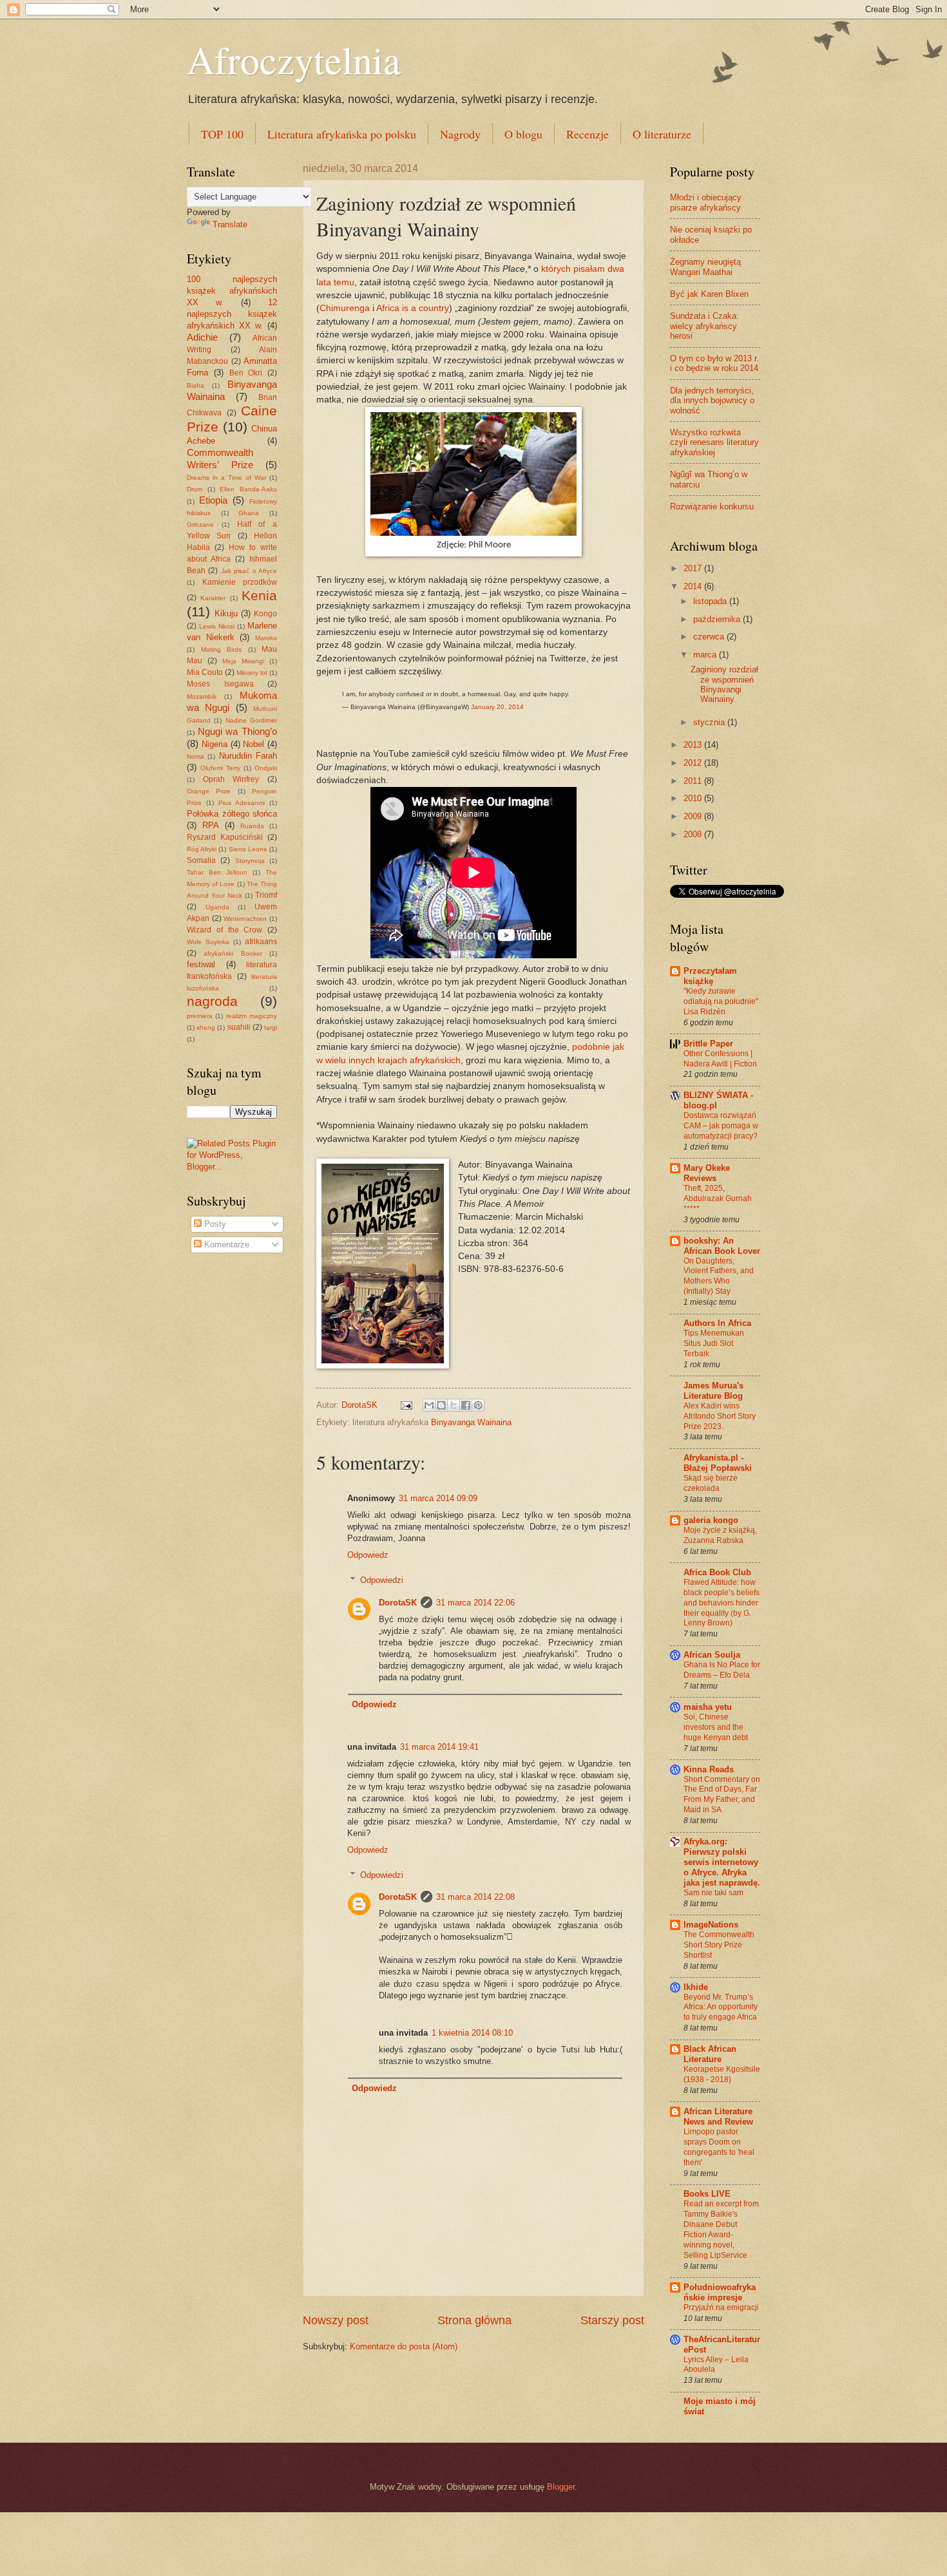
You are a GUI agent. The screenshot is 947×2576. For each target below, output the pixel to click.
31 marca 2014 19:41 (439, 1747)
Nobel (253, 744)
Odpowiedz (368, 1555)
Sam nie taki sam (713, 1893)
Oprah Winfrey (231, 779)
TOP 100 (222, 134)
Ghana (249, 513)
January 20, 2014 (497, 707)
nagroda (212, 1001)
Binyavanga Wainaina (471, 1422)
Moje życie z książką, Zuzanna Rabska (720, 1535)
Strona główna (474, 2320)
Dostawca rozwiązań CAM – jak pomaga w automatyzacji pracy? (721, 1126)
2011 (694, 781)
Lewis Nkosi (217, 626)
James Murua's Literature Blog (713, 1391)
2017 (694, 568)
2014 (694, 586)
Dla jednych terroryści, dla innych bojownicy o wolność (712, 401)
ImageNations (711, 1925)
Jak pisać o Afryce (249, 571)
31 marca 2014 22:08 (475, 1897)
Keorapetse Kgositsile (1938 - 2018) (722, 2074)
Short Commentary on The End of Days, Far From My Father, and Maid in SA (722, 1795)
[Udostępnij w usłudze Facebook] (466, 1405)
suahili (239, 1027)
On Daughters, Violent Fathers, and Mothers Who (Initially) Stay (719, 1276)
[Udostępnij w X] (454, 1405)
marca (706, 655)
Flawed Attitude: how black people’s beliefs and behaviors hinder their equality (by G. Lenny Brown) (722, 1603)
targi (271, 1028)
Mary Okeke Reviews (707, 1173)
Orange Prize (209, 791)
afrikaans (261, 942)
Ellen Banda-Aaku (248, 489)
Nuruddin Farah (248, 756)
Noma (196, 756)
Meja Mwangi (243, 661)
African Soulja (712, 1655)
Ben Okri (246, 373)
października (718, 619)
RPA (211, 825)
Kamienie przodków (240, 582)
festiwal (201, 964)
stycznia (710, 722)
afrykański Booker (233, 953)
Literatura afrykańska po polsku (342, 134)
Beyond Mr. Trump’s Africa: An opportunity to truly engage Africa (721, 2007)
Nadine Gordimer (251, 720)
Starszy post (612, 2320)
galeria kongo (711, 1520)
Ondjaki (266, 768)
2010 (694, 798)
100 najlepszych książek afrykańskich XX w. (232, 291)
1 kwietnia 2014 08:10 (472, 2033)
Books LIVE (707, 2194)
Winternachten (245, 919)
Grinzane (200, 525)
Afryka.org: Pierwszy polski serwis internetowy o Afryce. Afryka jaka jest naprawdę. (722, 1862)
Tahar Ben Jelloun (217, 872)
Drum (195, 489)
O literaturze (662, 134)
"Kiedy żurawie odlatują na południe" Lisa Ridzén (721, 1001)
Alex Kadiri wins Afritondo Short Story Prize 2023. (720, 1416)
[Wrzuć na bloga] (441, 1405)
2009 (694, 816)
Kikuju (226, 613)
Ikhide (696, 1987)
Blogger (561, 2487)
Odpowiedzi (382, 1580)
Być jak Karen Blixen (709, 294)
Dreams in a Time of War (226, 478)
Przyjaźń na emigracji (721, 2307)
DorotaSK (398, 1603)
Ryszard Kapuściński (225, 837)
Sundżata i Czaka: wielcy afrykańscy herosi (704, 326)
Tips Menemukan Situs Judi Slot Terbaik (714, 1343)
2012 (694, 763)
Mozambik (202, 696)
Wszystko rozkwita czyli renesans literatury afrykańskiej (714, 442)
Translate (230, 224)
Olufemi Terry (220, 768)
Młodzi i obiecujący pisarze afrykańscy (706, 202)
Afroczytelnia (294, 59)
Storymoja (250, 861)
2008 (694, 834)
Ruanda (252, 826)
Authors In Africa (717, 1323)
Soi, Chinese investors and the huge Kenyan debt (716, 1727)
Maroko (266, 638)
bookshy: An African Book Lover (722, 1246)
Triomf (266, 895)
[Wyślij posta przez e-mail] (406, 1405)
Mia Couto (205, 672)
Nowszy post (336, 2320)
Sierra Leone (248, 849)
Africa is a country (413, 308)
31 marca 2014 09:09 (438, 1498)
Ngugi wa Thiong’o (237, 731)
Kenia (259, 595)
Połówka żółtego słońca (232, 814)
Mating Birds (222, 649)
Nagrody (460, 134)
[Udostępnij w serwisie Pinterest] (478, 1405)
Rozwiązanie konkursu (712, 507)
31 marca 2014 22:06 (475, 1603)
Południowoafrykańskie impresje (720, 2292)
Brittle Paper (708, 1044)
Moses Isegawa (220, 684)
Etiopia (213, 500)
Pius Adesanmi (242, 803)
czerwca (710, 637)
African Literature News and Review (718, 2117)
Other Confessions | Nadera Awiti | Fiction (720, 1059)
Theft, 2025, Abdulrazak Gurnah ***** (718, 1198)
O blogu (523, 134)
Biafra (196, 385)
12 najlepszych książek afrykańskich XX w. (232, 314)
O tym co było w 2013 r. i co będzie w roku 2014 (714, 363)
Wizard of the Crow (225, 930)
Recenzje (588, 134)
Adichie (202, 337)
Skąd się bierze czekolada (711, 1483)
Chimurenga (345, 308)
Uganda (217, 907)
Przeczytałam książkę (710, 976)
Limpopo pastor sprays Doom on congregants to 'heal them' (719, 2147)
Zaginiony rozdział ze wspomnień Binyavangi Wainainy (724, 684)
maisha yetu (708, 1707)
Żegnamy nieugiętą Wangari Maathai (705, 267)
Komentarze (225, 1245)
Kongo (265, 614)
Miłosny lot (252, 673)
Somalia (201, 860)
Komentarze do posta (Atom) (404, 2346)
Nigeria (215, 744)
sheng (206, 1028)
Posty (214, 1224)
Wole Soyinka (208, 942)
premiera (200, 1016)
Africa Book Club (717, 1572)
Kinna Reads (709, 1769)
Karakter (213, 598)
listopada (711, 601)
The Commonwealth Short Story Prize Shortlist (719, 1945)
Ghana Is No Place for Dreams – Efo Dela (722, 1670)
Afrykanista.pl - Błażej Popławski (718, 1463)
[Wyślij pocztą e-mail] (429, 1405)
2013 (694, 745)
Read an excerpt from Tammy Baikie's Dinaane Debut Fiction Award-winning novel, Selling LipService (721, 2230)
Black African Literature (710, 2054)
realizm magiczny (252, 1016)
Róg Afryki (202, 849)
